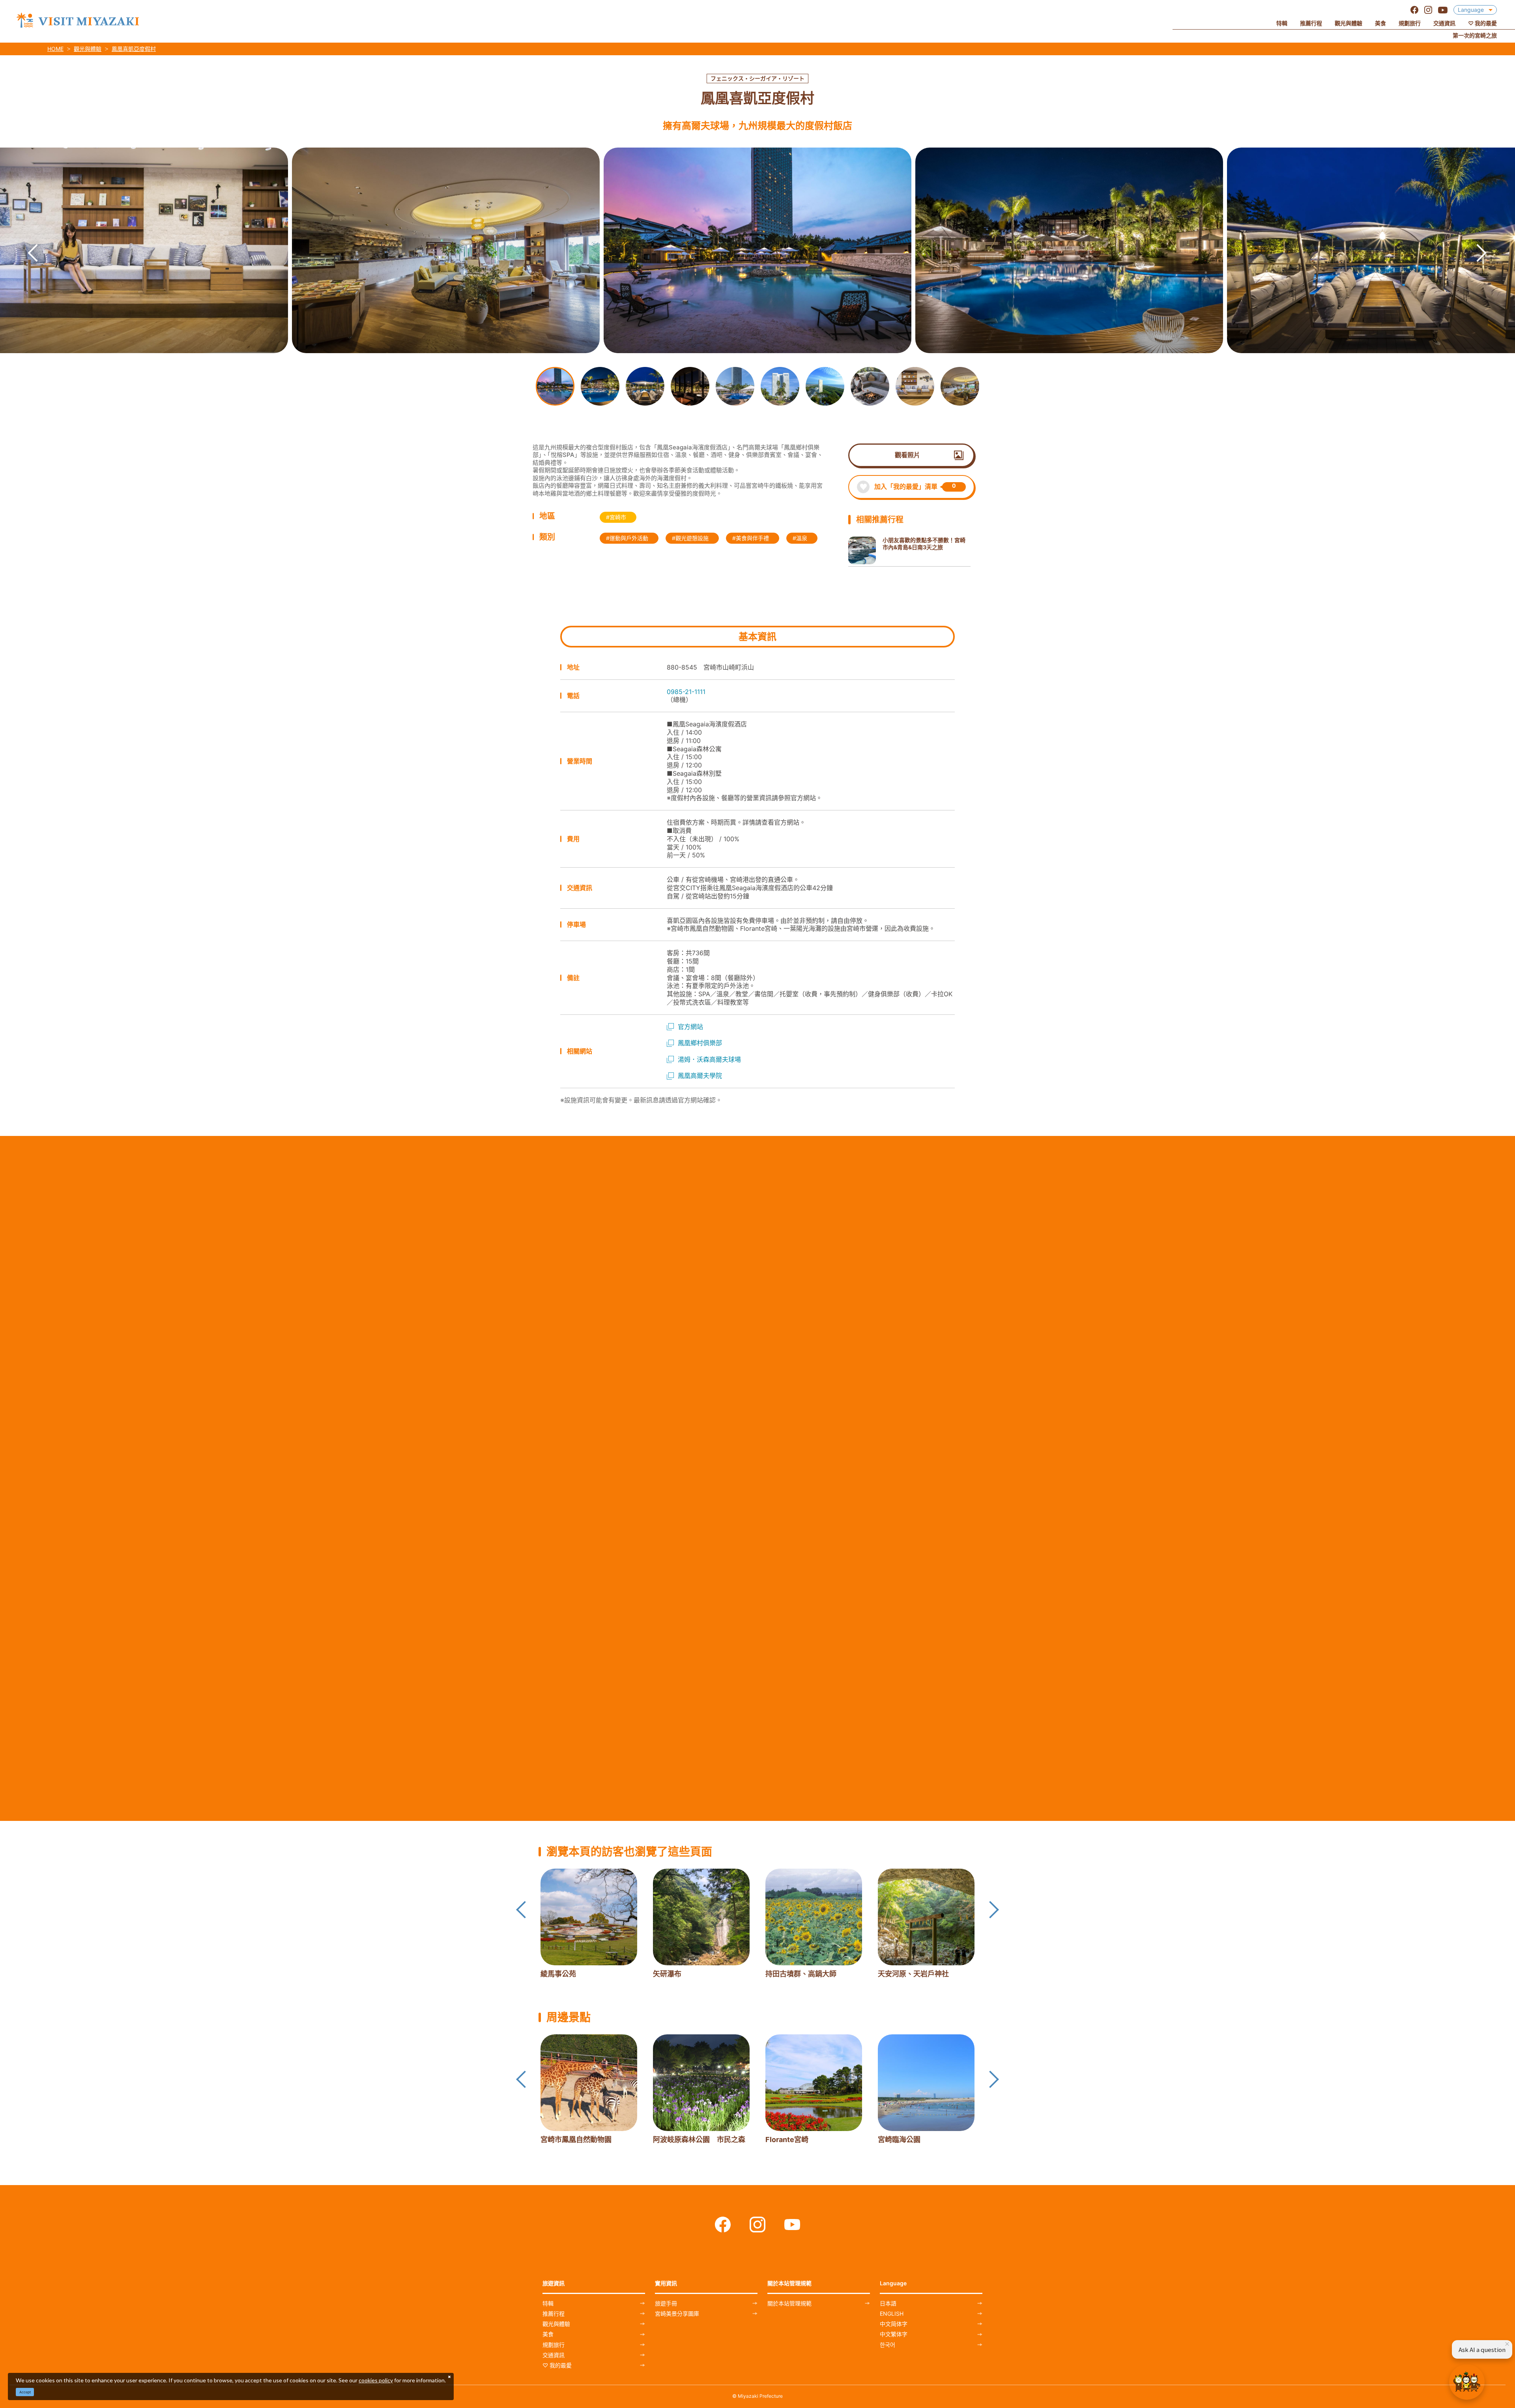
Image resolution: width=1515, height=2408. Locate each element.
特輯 (548, 2303)
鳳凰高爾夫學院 (700, 1076)
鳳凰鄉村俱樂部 (700, 1043)
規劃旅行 (554, 2345)
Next (1474, 241)
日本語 (888, 2303)
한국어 (887, 2345)
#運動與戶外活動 (627, 538)
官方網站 (690, 1027)
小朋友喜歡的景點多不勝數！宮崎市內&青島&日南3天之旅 (924, 544)
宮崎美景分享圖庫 (677, 2314)
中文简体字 (894, 2324)
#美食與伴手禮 (751, 538)
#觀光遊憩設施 (690, 538)
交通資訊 (554, 2355)
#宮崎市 (616, 517)
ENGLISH (892, 2314)
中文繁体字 (894, 2334)
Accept (25, 2392)
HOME (55, 49)
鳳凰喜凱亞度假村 (134, 49)
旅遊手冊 (666, 2303)
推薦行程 (554, 2314)
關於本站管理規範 (789, 2303)
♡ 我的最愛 (557, 2365)
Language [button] (1471, 10)
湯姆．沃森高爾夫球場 (709, 1059)
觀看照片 (907, 455)
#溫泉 (800, 538)
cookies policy (376, 2380)
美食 (548, 2334)
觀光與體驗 (88, 49)
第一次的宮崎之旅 (1475, 35)
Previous (25, 241)
